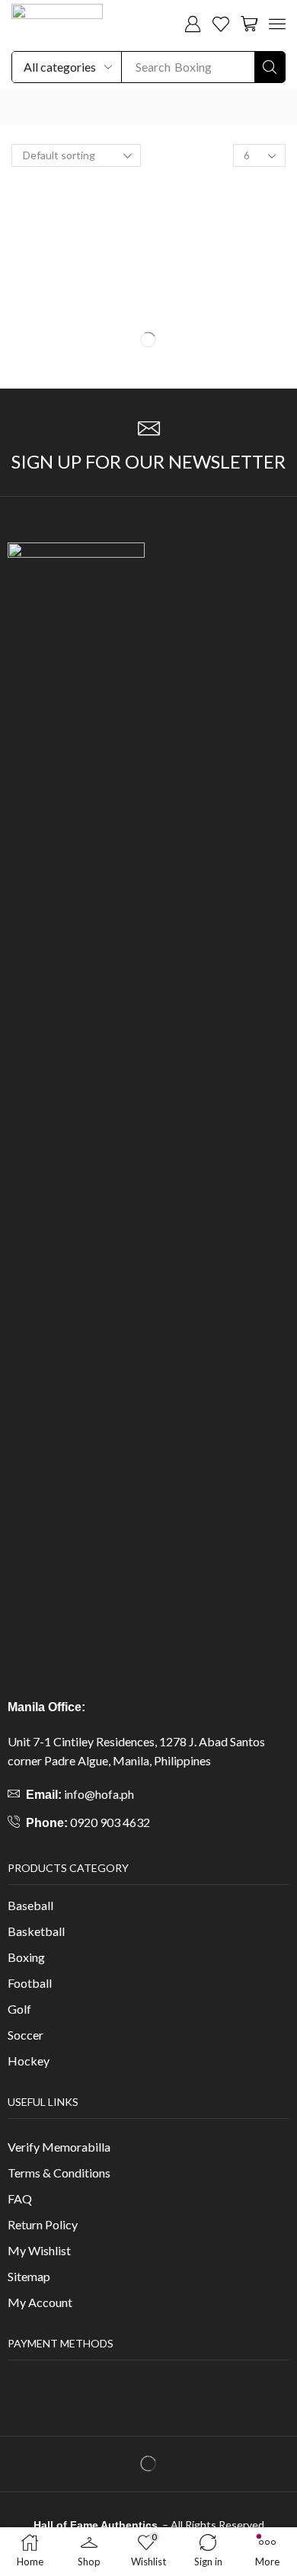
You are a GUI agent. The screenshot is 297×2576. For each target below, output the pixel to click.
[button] (193, 24)
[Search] (270, 67)
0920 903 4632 (110, 1822)
